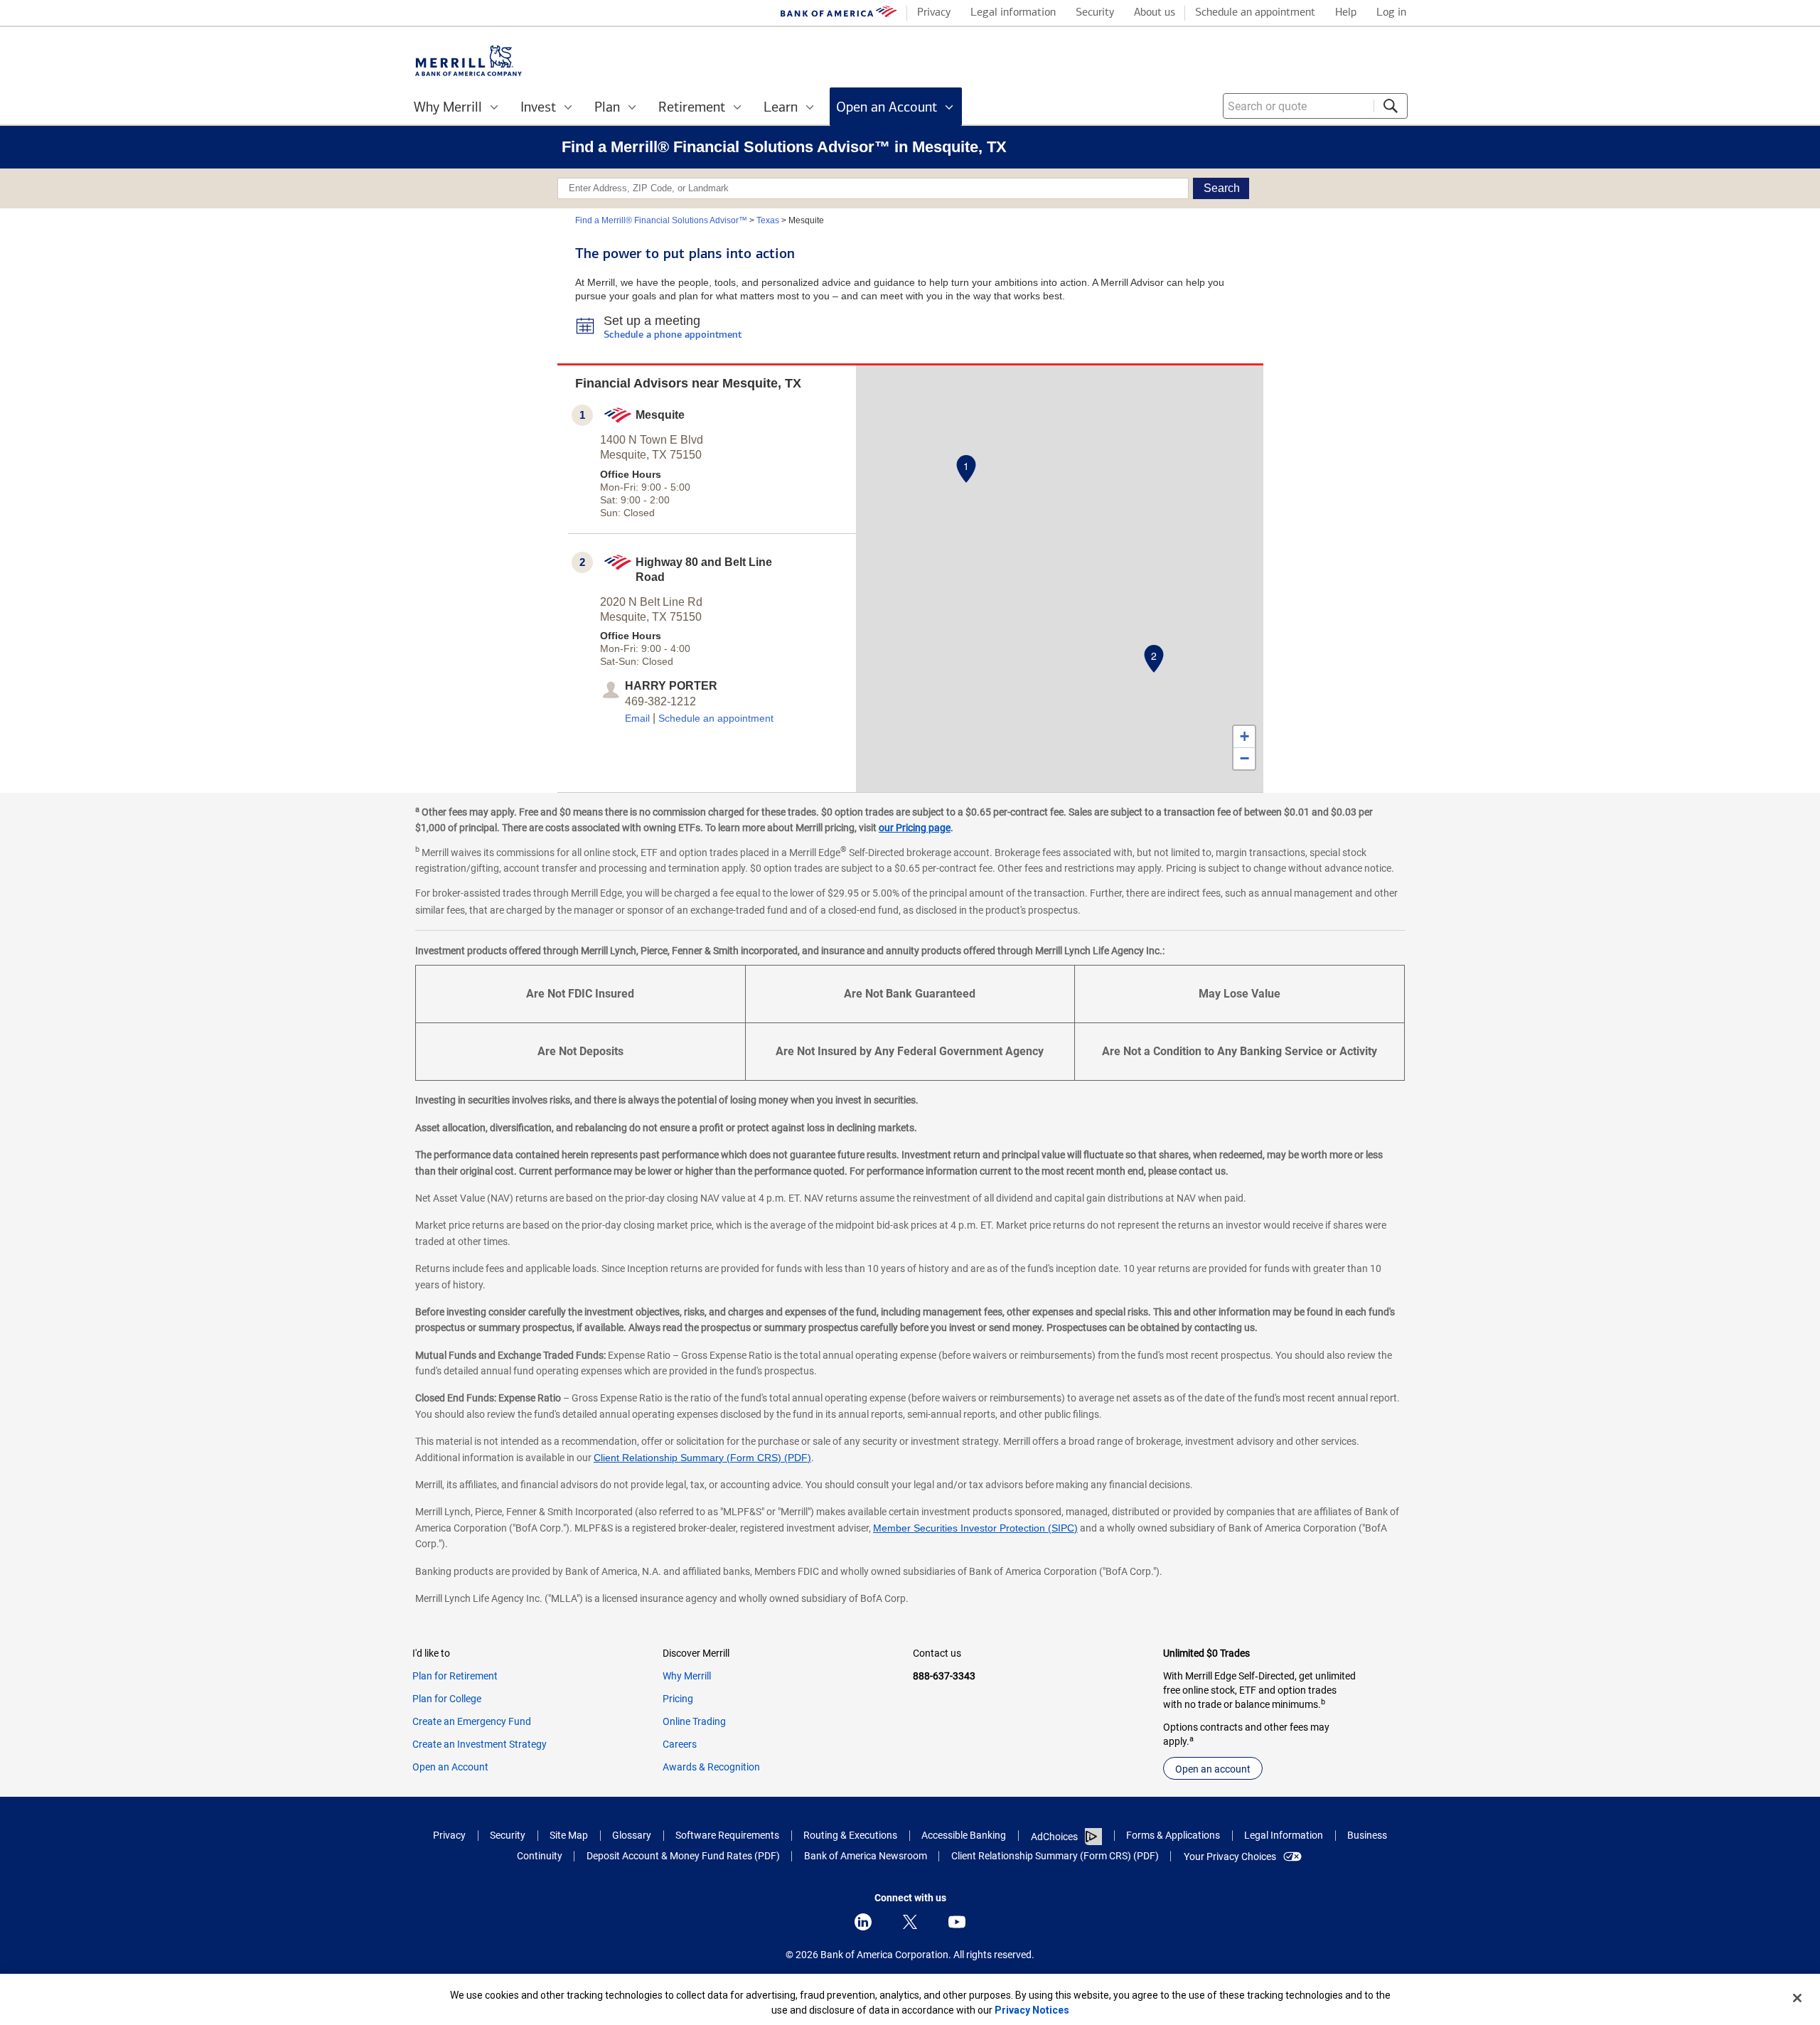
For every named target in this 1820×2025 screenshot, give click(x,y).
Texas (768, 220)
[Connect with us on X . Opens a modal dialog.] (910, 1922)
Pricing (678, 1699)
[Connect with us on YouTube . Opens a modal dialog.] (957, 1922)
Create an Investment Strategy (480, 1744)
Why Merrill (687, 1676)
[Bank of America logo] (839, 15)
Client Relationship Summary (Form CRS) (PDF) (702, 1458)
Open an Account (450, 1767)
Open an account (1213, 1769)
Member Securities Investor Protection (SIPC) (975, 1528)
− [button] (1244, 758)
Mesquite (660, 415)
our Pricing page (915, 828)
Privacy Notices (1032, 2010)
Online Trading (694, 1721)
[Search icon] (1391, 106)
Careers (680, 1744)
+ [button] (1244, 736)
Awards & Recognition (711, 1767)
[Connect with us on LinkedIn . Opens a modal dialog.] (863, 1922)
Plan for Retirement (455, 1676)
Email (637, 718)
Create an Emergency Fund (472, 1721)
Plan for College (447, 1699)
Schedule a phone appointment (673, 335)
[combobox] (1315, 106)
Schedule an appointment (716, 718)
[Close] (1797, 1998)
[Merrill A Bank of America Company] (469, 61)
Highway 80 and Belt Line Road (704, 570)
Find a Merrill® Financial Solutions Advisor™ (661, 220)
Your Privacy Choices (1230, 1856)
